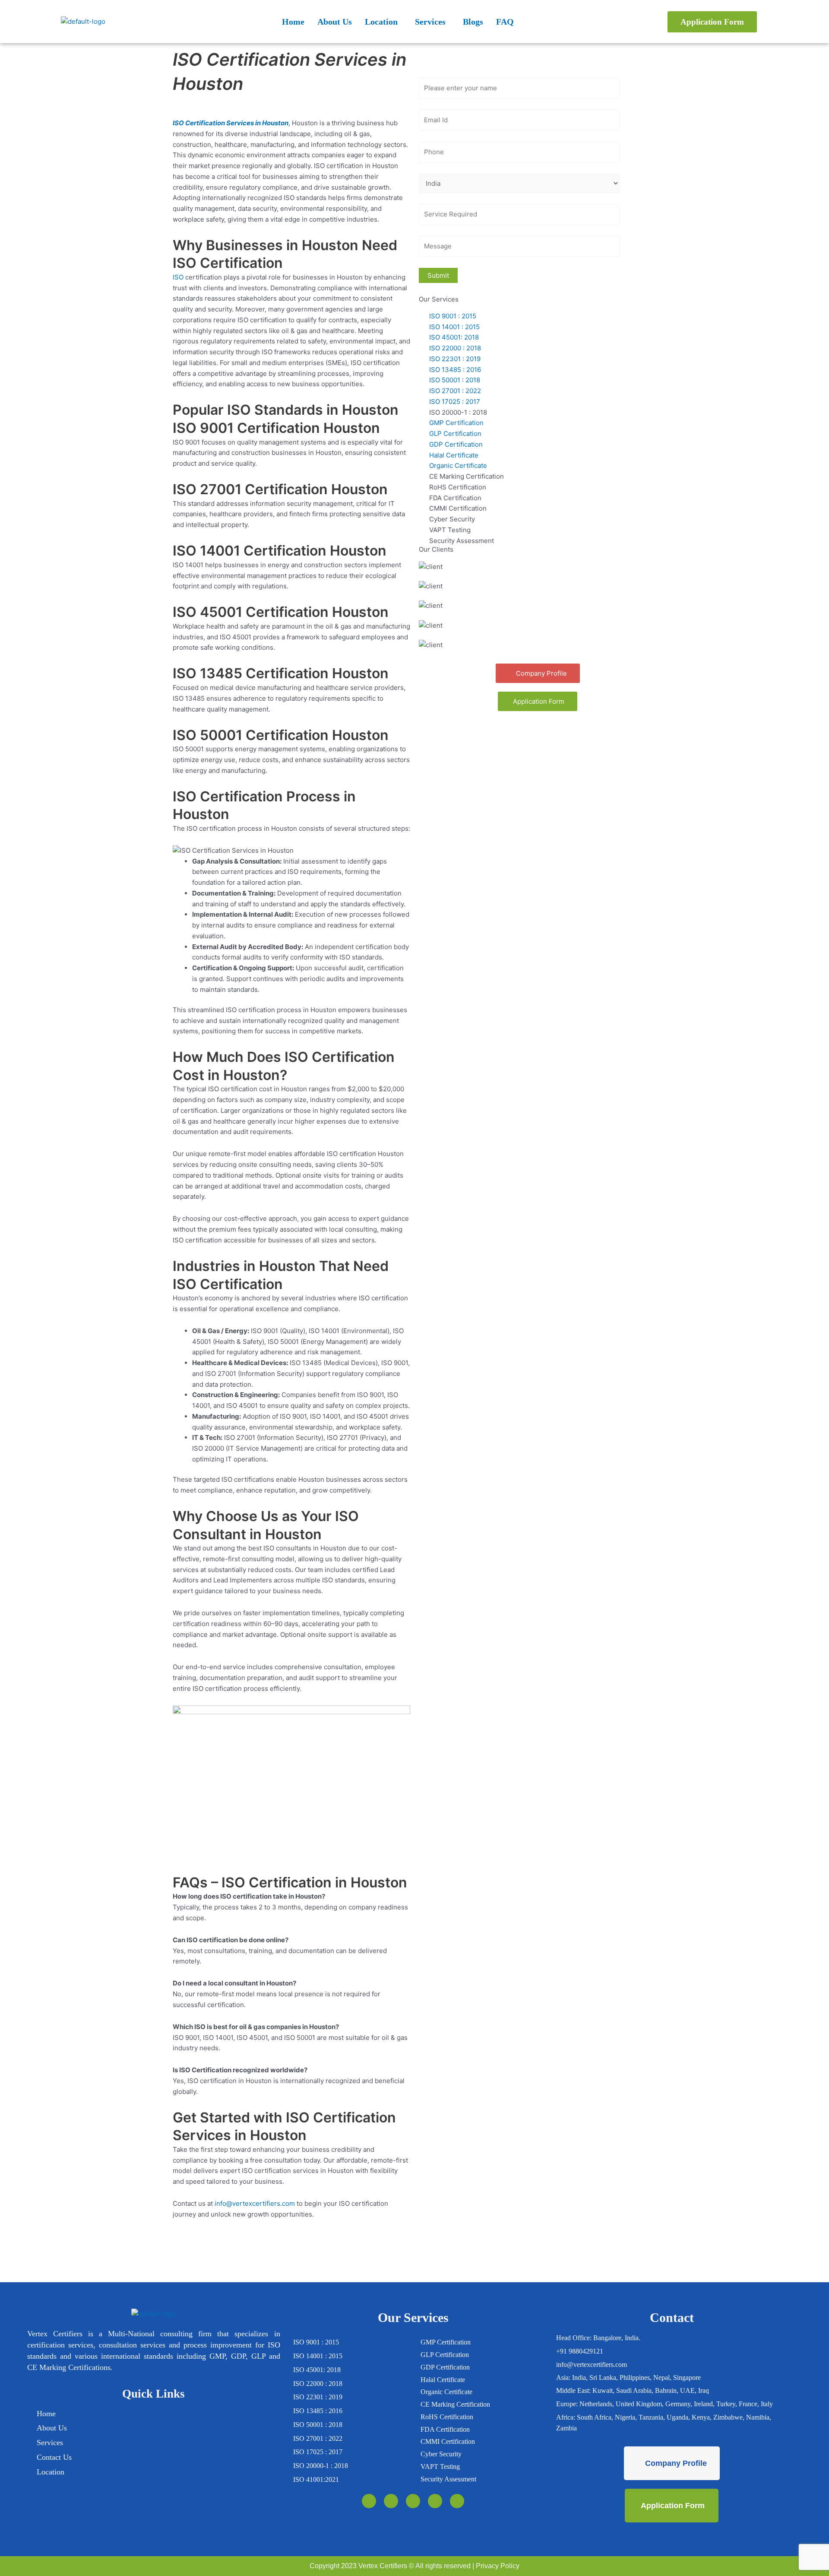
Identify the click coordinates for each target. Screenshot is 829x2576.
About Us (335, 22)
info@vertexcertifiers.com (255, 2203)
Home (293, 22)
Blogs (473, 22)
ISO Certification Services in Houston (231, 123)
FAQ (505, 22)
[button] (383, 22)
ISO (178, 277)
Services (430, 22)
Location (381, 22)
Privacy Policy (498, 2566)
